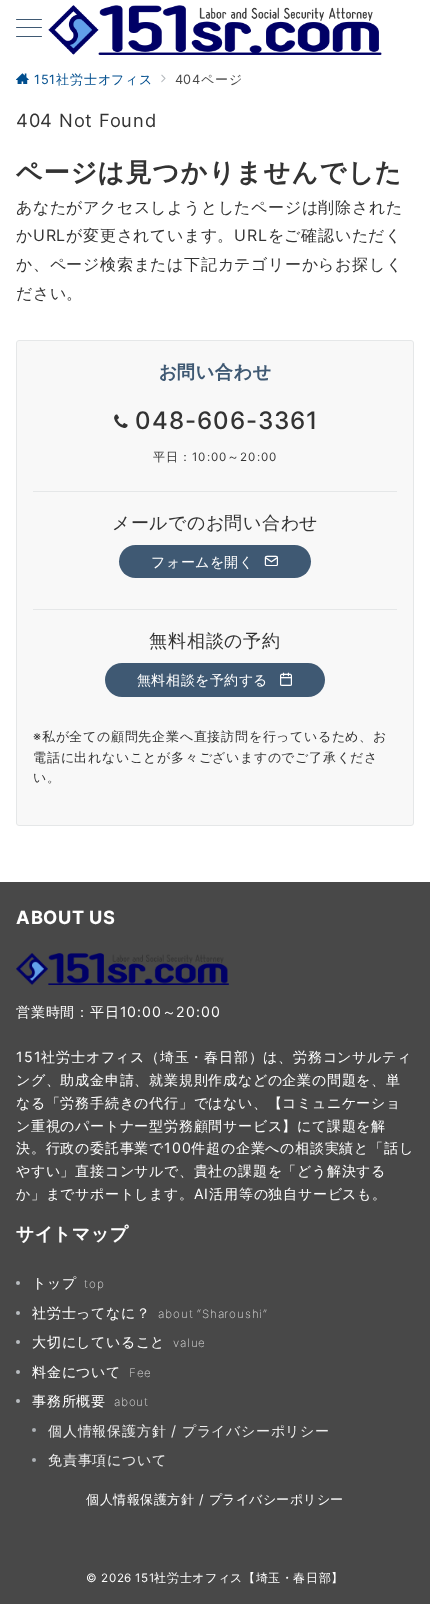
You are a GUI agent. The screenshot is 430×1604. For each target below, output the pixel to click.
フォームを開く (204, 561)
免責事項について (107, 1459)
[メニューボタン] (29, 29)
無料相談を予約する (205, 679)
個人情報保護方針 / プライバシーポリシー (189, 1430)
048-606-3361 (226, 420)
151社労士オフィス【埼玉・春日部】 (239, 1578)
